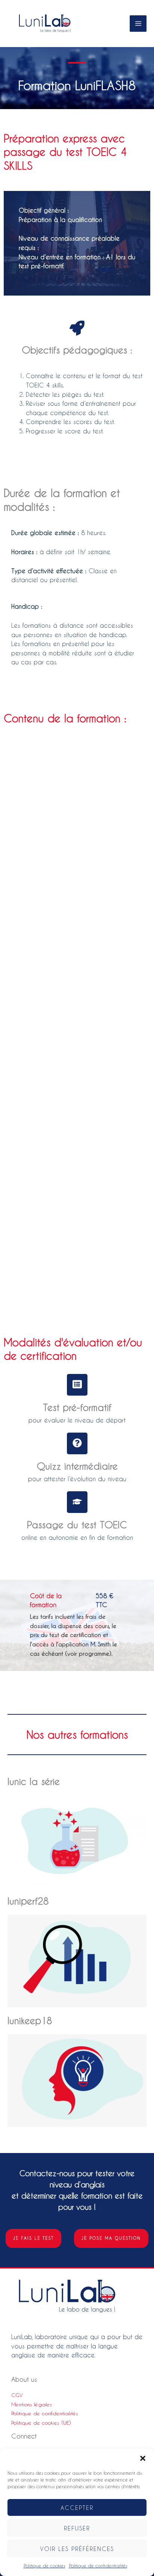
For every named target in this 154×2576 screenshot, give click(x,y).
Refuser (77, 2528)
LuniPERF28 (28, 1901)
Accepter (77, 2508)
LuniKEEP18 (30, 2021)
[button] (143, 2458)
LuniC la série (34, 1781)
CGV (17, 2395)
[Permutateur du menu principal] (138, 24)
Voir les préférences (77, 2549)
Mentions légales (32, 2404)
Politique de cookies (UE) (41, 2423)
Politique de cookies (44, 2566)
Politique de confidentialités (98, 2566)
